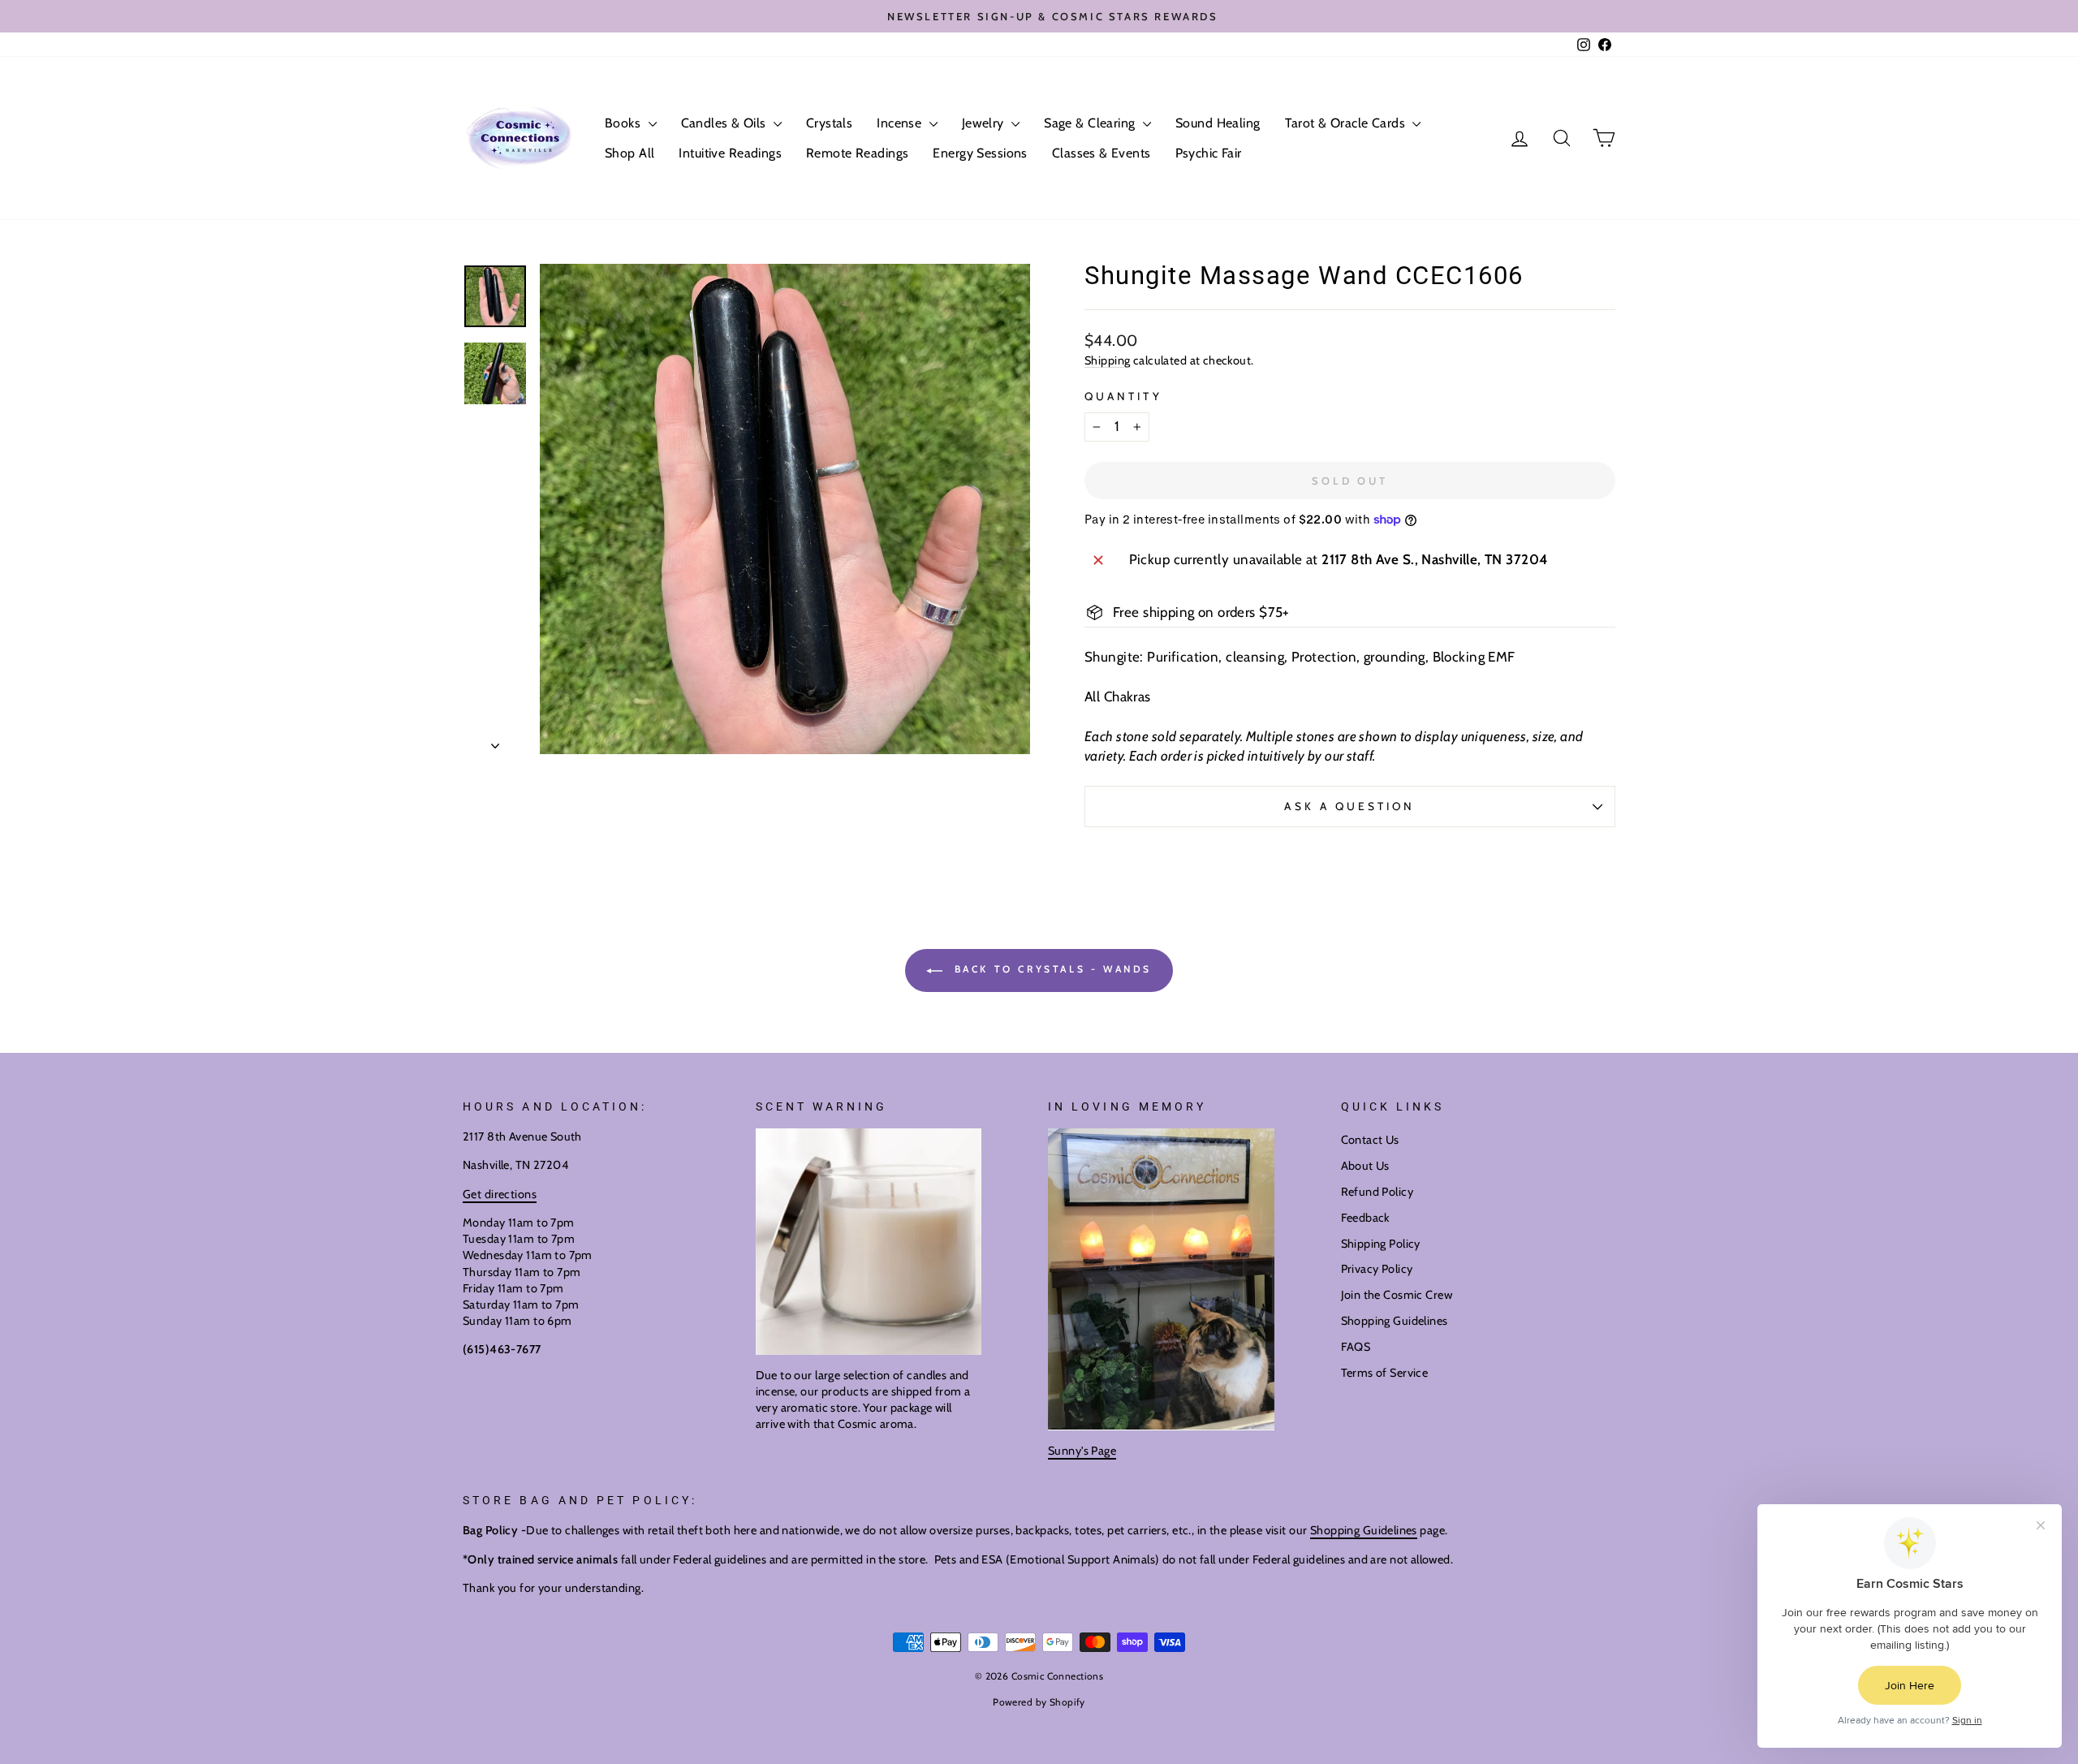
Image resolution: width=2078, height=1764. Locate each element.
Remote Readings (857, 153)
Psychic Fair (1209, 153)
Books (625, 123)
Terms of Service (1385, 1373)
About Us (1365, 1166)
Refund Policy (1377, 1192)
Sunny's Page (1082, 1451)
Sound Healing (1218, 123)
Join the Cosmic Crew (1397, 1295)
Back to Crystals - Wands (1050, 969)
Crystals (829, 123)
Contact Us (1370, 1140)
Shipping (1107, 360)
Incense (901, 123)
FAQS (1356, 1347)
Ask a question (1349, 806)
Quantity (1123, 396)
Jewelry (985, 123)
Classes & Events (1102, 153)
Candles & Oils (725, 123)
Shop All (629, 153)
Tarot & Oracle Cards (1347, 123)
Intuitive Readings (730, 153)
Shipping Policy (1381, 1244)
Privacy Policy (1377, 1269)
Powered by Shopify (1039, 1702)
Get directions (500, 1194)
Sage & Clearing (1091, 123)
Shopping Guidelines (1395, 1321)
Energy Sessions (980, 153)
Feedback (1365, 1218)
